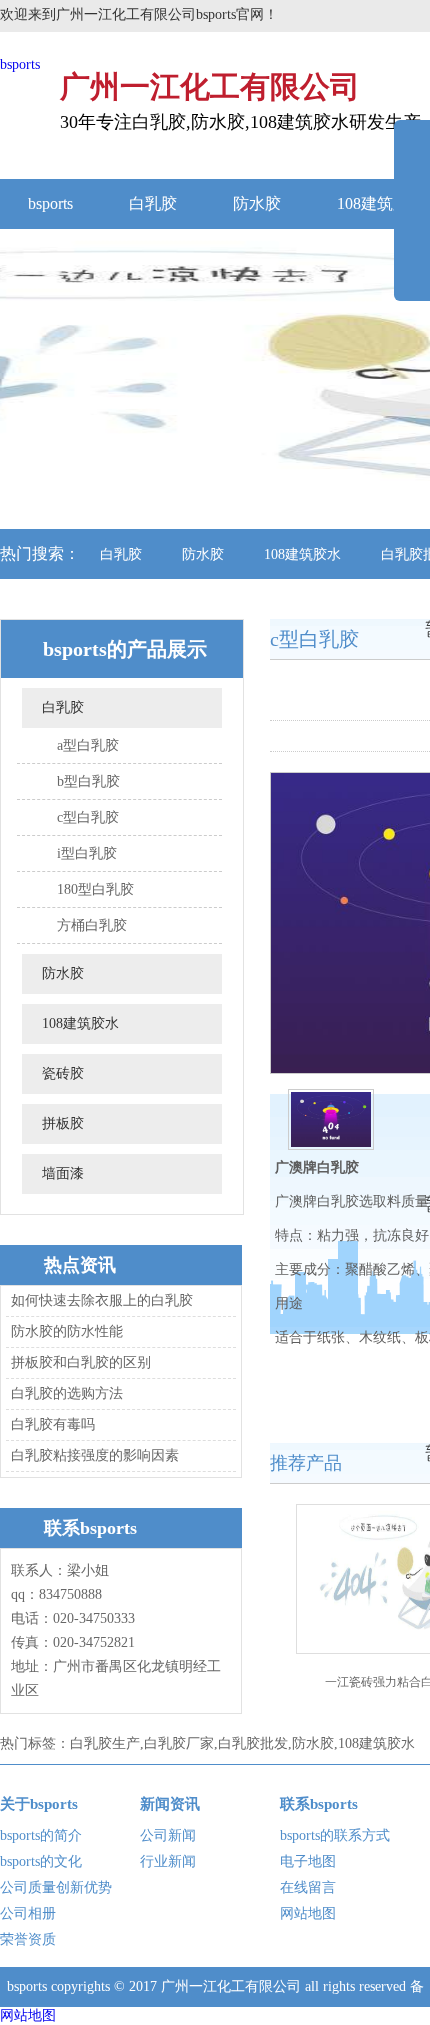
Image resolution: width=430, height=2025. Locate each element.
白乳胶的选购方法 (67, 1393)
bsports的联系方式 (335, 1835)
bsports (20, 64)
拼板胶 (63, 1123)
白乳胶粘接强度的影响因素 (95, 1455)
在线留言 (308, 1887)
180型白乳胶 (95, 889)
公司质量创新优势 (56, 1887)
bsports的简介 (41, 1835)
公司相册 (28, 1913)
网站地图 (308, 1913)
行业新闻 (168, 1861)
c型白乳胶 (88, 817)
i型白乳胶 (87, 853)
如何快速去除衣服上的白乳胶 (102, 1300)
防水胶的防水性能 (67, 1331)
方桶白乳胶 (92, 925)
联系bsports (319, 1804)
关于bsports (39, 1804)
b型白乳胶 (88, 781)
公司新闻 (168, 1835)
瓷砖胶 (63, 1073)
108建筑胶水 (302, 554)
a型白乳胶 (88, 745)
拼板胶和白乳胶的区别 (81, 1362)
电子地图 (308, 1861)
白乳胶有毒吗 (53, 1424)
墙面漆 (63, 1173)
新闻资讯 (170, 1804)
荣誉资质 (28, 1939)
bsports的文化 (41, 1861)
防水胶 (257, 203)
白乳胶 (153, 203)
